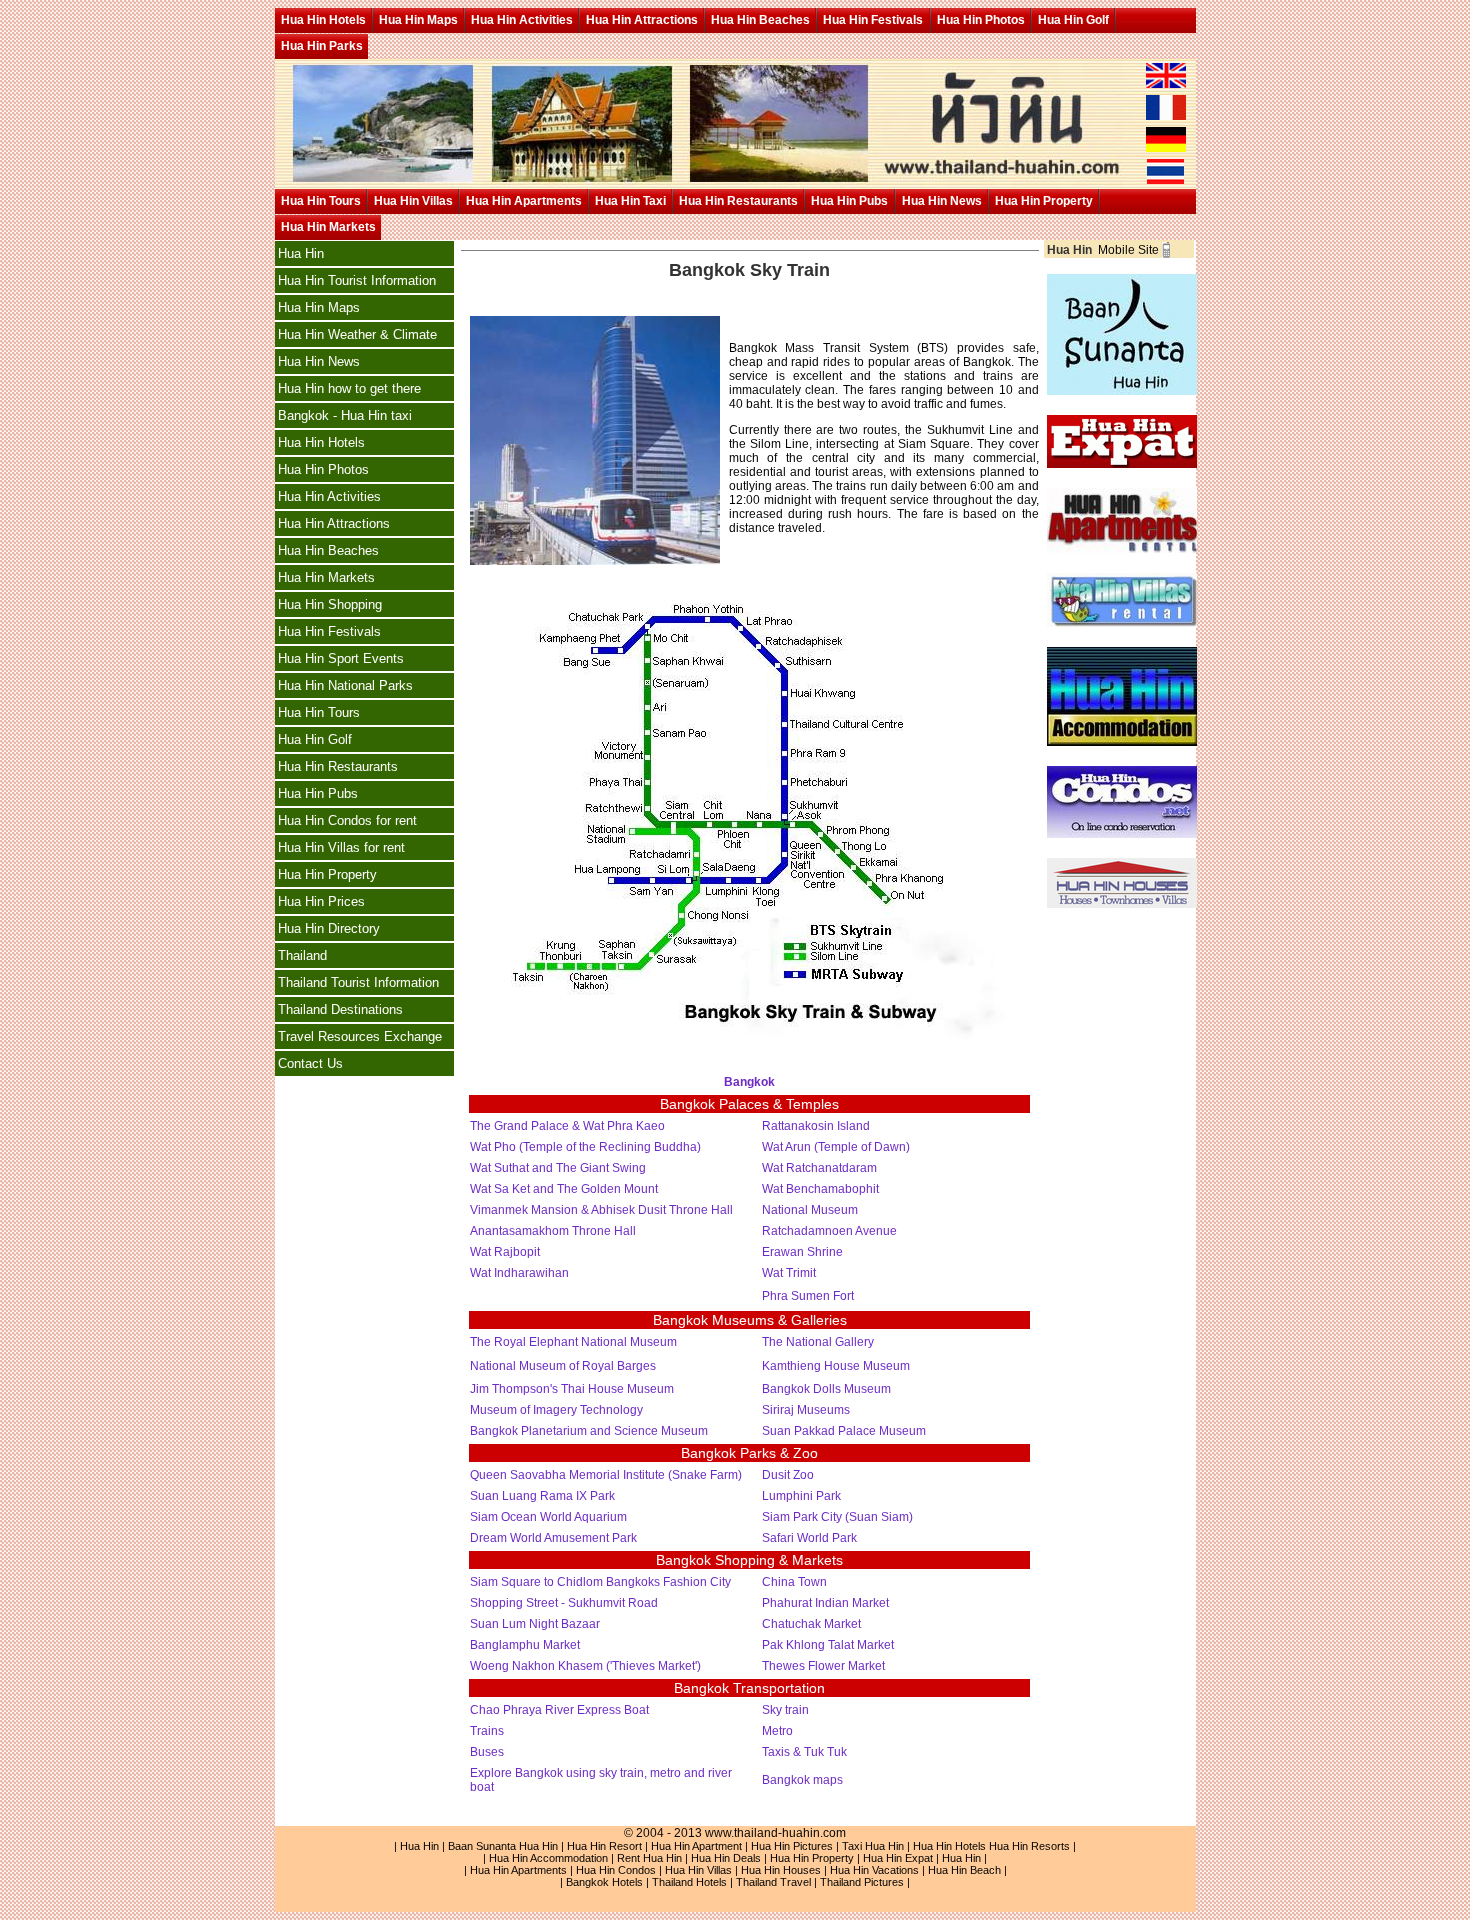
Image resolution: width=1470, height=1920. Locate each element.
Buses (487, 1752)
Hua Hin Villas (413, 201)
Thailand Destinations (340, 1009)
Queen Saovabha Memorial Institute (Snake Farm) (606, 1475)
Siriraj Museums (806, 1410)
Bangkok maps (802, 1780)
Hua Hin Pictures (792, 1846)
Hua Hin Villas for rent (341, 847)
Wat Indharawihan (519, 1273)
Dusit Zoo (788, 1475)
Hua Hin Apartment (696, 1846)
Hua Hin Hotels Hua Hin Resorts (991, 1846)
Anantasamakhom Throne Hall (553, 1231)
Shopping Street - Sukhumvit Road (564, 1603)
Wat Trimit (789, 1273)
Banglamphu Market (525, 1645)
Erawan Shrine (802, 1252)
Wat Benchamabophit (820, 1189)
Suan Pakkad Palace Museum (844, 1431)
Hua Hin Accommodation (548, 1858)
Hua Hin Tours (321, 201)
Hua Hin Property (1044, 201)
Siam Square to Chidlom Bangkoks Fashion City (600, 1582)
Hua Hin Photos (981, 20)
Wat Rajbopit (505, 1252)
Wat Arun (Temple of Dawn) (836, 1147)
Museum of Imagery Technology (556, 1410)
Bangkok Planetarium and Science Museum (589, 1431)
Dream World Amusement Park (553, 1538)
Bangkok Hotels (604, 1882)
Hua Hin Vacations (874, 1870)
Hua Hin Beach (964, 1870)
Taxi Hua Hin (873, 1846)
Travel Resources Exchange (360, 1036)
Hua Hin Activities (522, 20)
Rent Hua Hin (649, 1858)
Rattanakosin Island (816, 1126)
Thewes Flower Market (823, 1666)
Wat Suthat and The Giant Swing (558, 1168)
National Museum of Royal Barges (563, 1366)
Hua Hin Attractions (642, 20)
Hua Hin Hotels (323, 20)
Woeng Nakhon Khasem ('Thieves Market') (585, 1666)
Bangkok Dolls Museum (826, 1389)
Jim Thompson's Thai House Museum (572, 1389)
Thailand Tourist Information (358, 982)
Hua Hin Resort (604, 1846)
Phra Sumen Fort (808, 1296)
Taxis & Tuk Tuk (804, 1752)
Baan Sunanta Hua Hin (503, 1846)
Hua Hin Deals (726, 1858)
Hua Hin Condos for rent (347, 820)
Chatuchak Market (811, 1624)
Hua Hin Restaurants (738, 201)
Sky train (785, 1710)
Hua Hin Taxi (630, 201)
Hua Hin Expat (898, 1858)
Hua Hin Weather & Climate (357, 334)
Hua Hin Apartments (524, 201)
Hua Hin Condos (616, 1870)
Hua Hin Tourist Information (357, 280)
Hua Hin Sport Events (341, 658)
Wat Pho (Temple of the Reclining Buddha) (585, 1147)
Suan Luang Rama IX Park (542, 1496)
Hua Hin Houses (781, 1870)
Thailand (302, 955)
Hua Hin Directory (329, 928)
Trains (487, 1731)
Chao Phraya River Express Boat (559, 1710)
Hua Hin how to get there (349, 388)
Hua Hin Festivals (873, 20)
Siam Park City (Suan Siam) (837, 1517)
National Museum (810, 1210)
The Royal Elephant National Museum (573, 1342)
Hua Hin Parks (322, 46)
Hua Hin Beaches (760, 20)
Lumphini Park (801, 1496)
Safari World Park (809, 1538)
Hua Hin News (942, 201)
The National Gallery (818, 1342)
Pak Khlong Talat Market (828, 1645)
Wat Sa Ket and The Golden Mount (564, 1189)
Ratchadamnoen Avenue (829, 1231)
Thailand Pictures (862, 1882)
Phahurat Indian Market (825, 1603)
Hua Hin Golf (1073, 20)
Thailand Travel (773, 1882)
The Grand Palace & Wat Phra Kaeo (570, 1126)
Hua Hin (301, 253)
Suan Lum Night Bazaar (535, 1624)
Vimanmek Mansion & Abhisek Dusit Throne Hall (601, 1210)
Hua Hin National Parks (345, 685)
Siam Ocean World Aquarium (548, 1517)
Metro (777, 1731)
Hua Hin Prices (321, 901)
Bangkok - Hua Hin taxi (345, 415)
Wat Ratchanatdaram (819, 1168)
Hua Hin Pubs (849, 201)
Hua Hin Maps (418, 20)
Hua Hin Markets (328, 227)
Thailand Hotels (689, 1882)
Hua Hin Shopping (330, 604)
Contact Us (310, 1063)
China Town (794, 1582)
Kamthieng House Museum (836, 1366)
